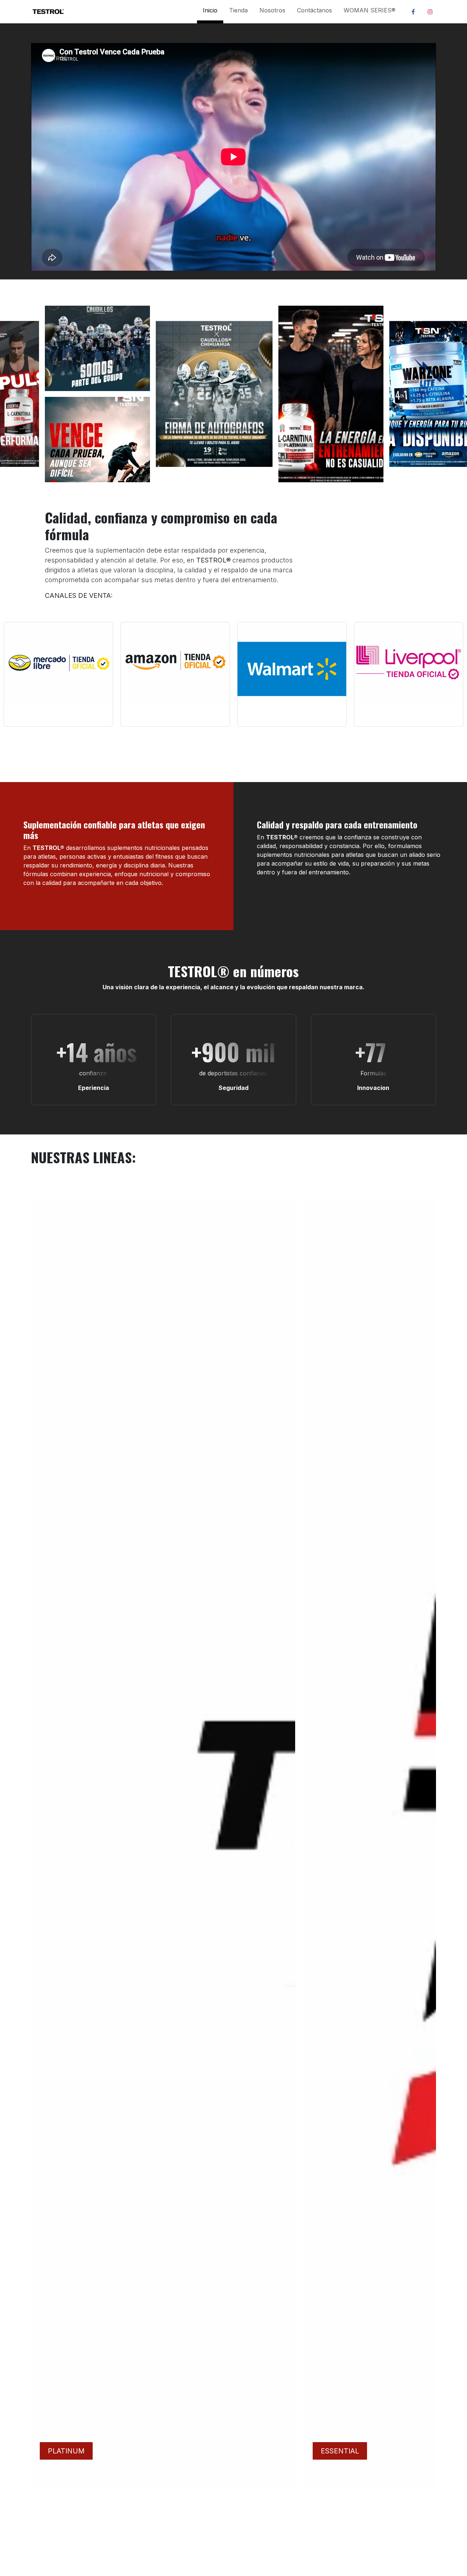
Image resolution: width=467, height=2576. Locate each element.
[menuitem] (210, 12)
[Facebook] (413, 12)
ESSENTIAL (340, 2451)
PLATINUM (66, 2451)
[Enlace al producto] (58, 662)
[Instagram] (430, 12)
